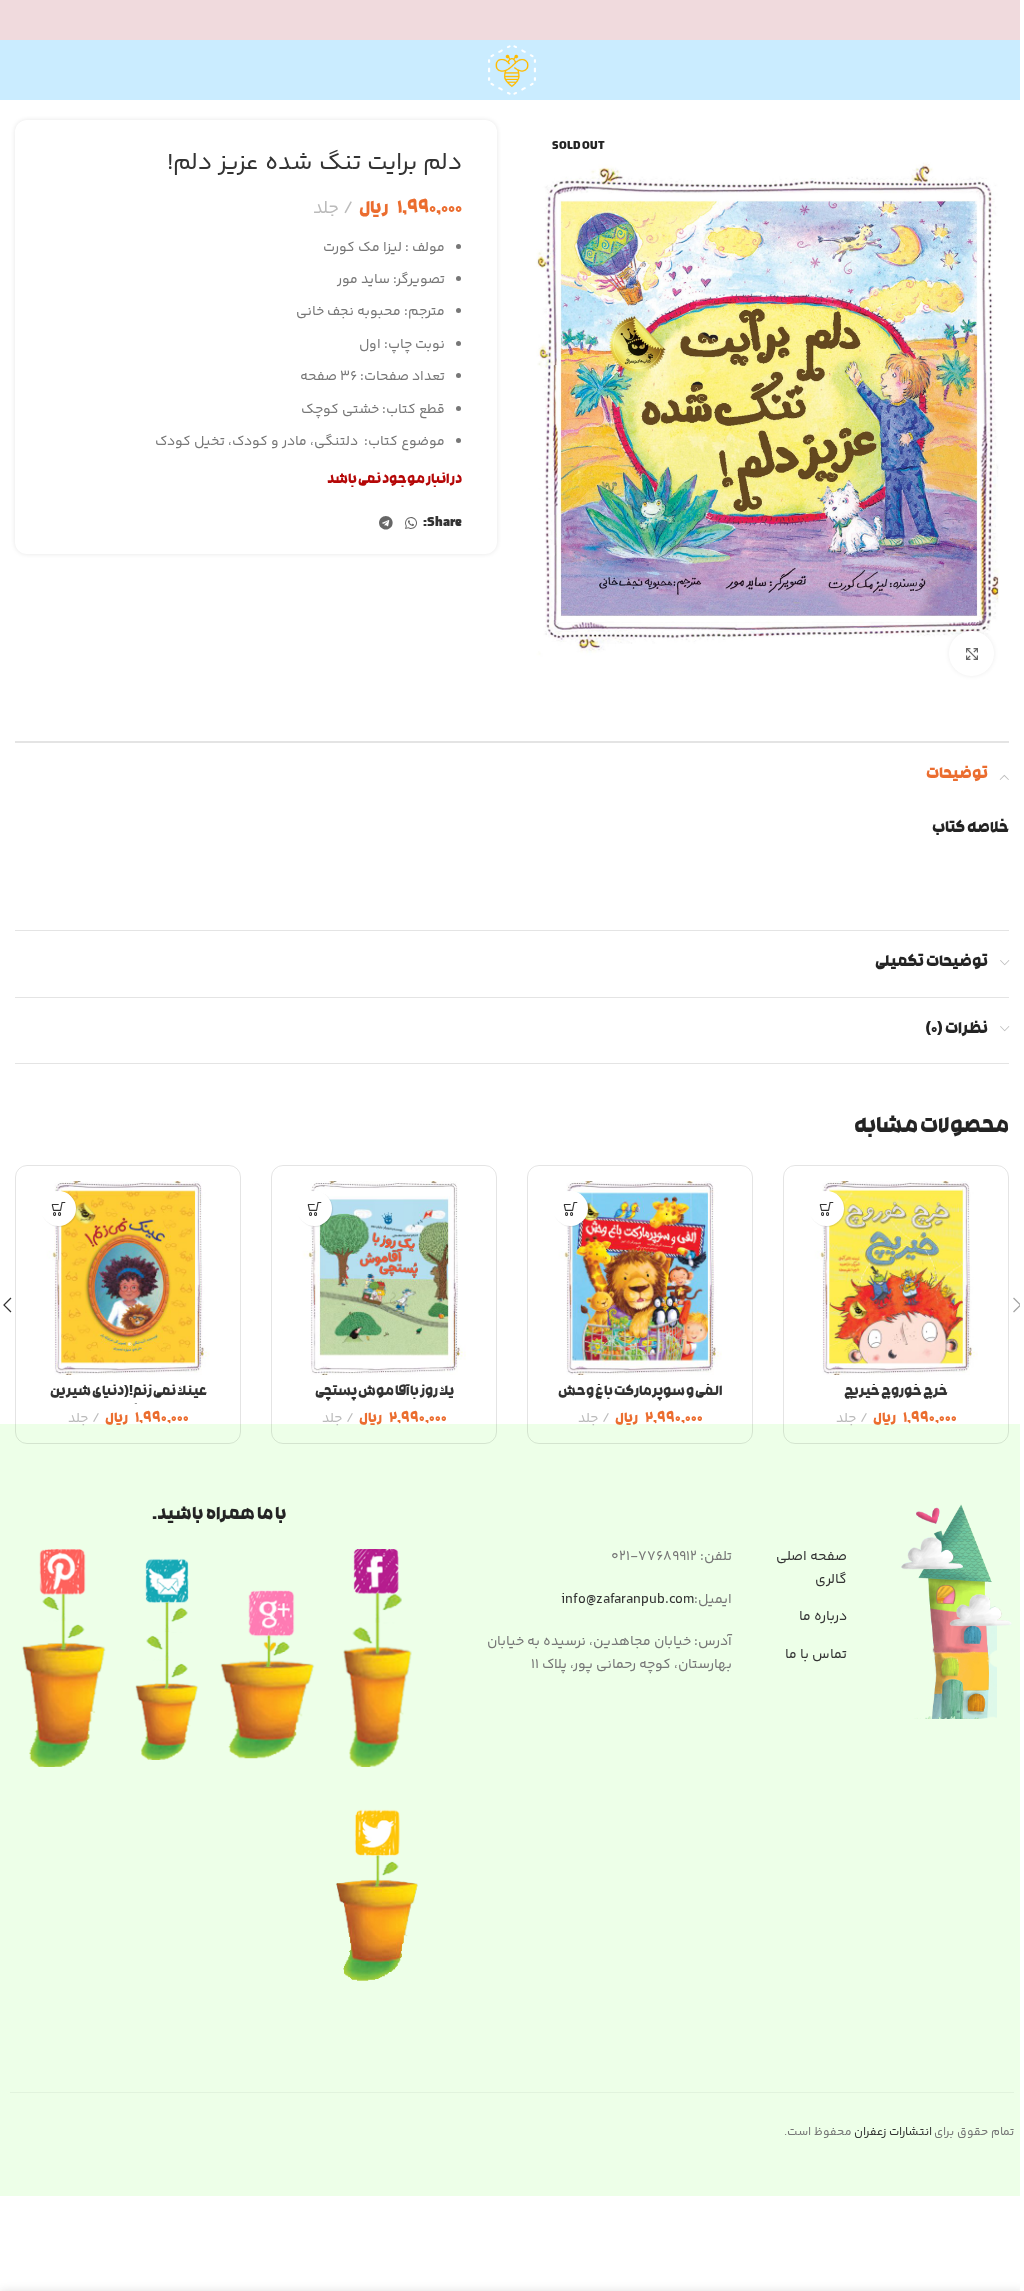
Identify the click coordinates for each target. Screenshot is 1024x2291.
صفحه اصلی (811, 1557)
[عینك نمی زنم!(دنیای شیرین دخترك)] (128, 1278)
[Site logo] (512, 70)
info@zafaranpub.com (627, 1600)
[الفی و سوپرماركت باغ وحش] (640, 1278)
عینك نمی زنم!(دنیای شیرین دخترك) (128, 1403)
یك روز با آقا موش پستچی (384, 1393)
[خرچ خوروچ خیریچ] (896, 1278)
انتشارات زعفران (893, 2132)
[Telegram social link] (386, 524)
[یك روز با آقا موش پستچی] (384, 1278)
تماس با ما (816, 1655)
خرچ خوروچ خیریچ (896, 1393)
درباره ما (823, 1617)
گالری (831, 1580)
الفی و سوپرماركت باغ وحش (640, 1393)
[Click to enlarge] (971, 653)
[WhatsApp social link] (411, 524)
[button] (826, 1208)
